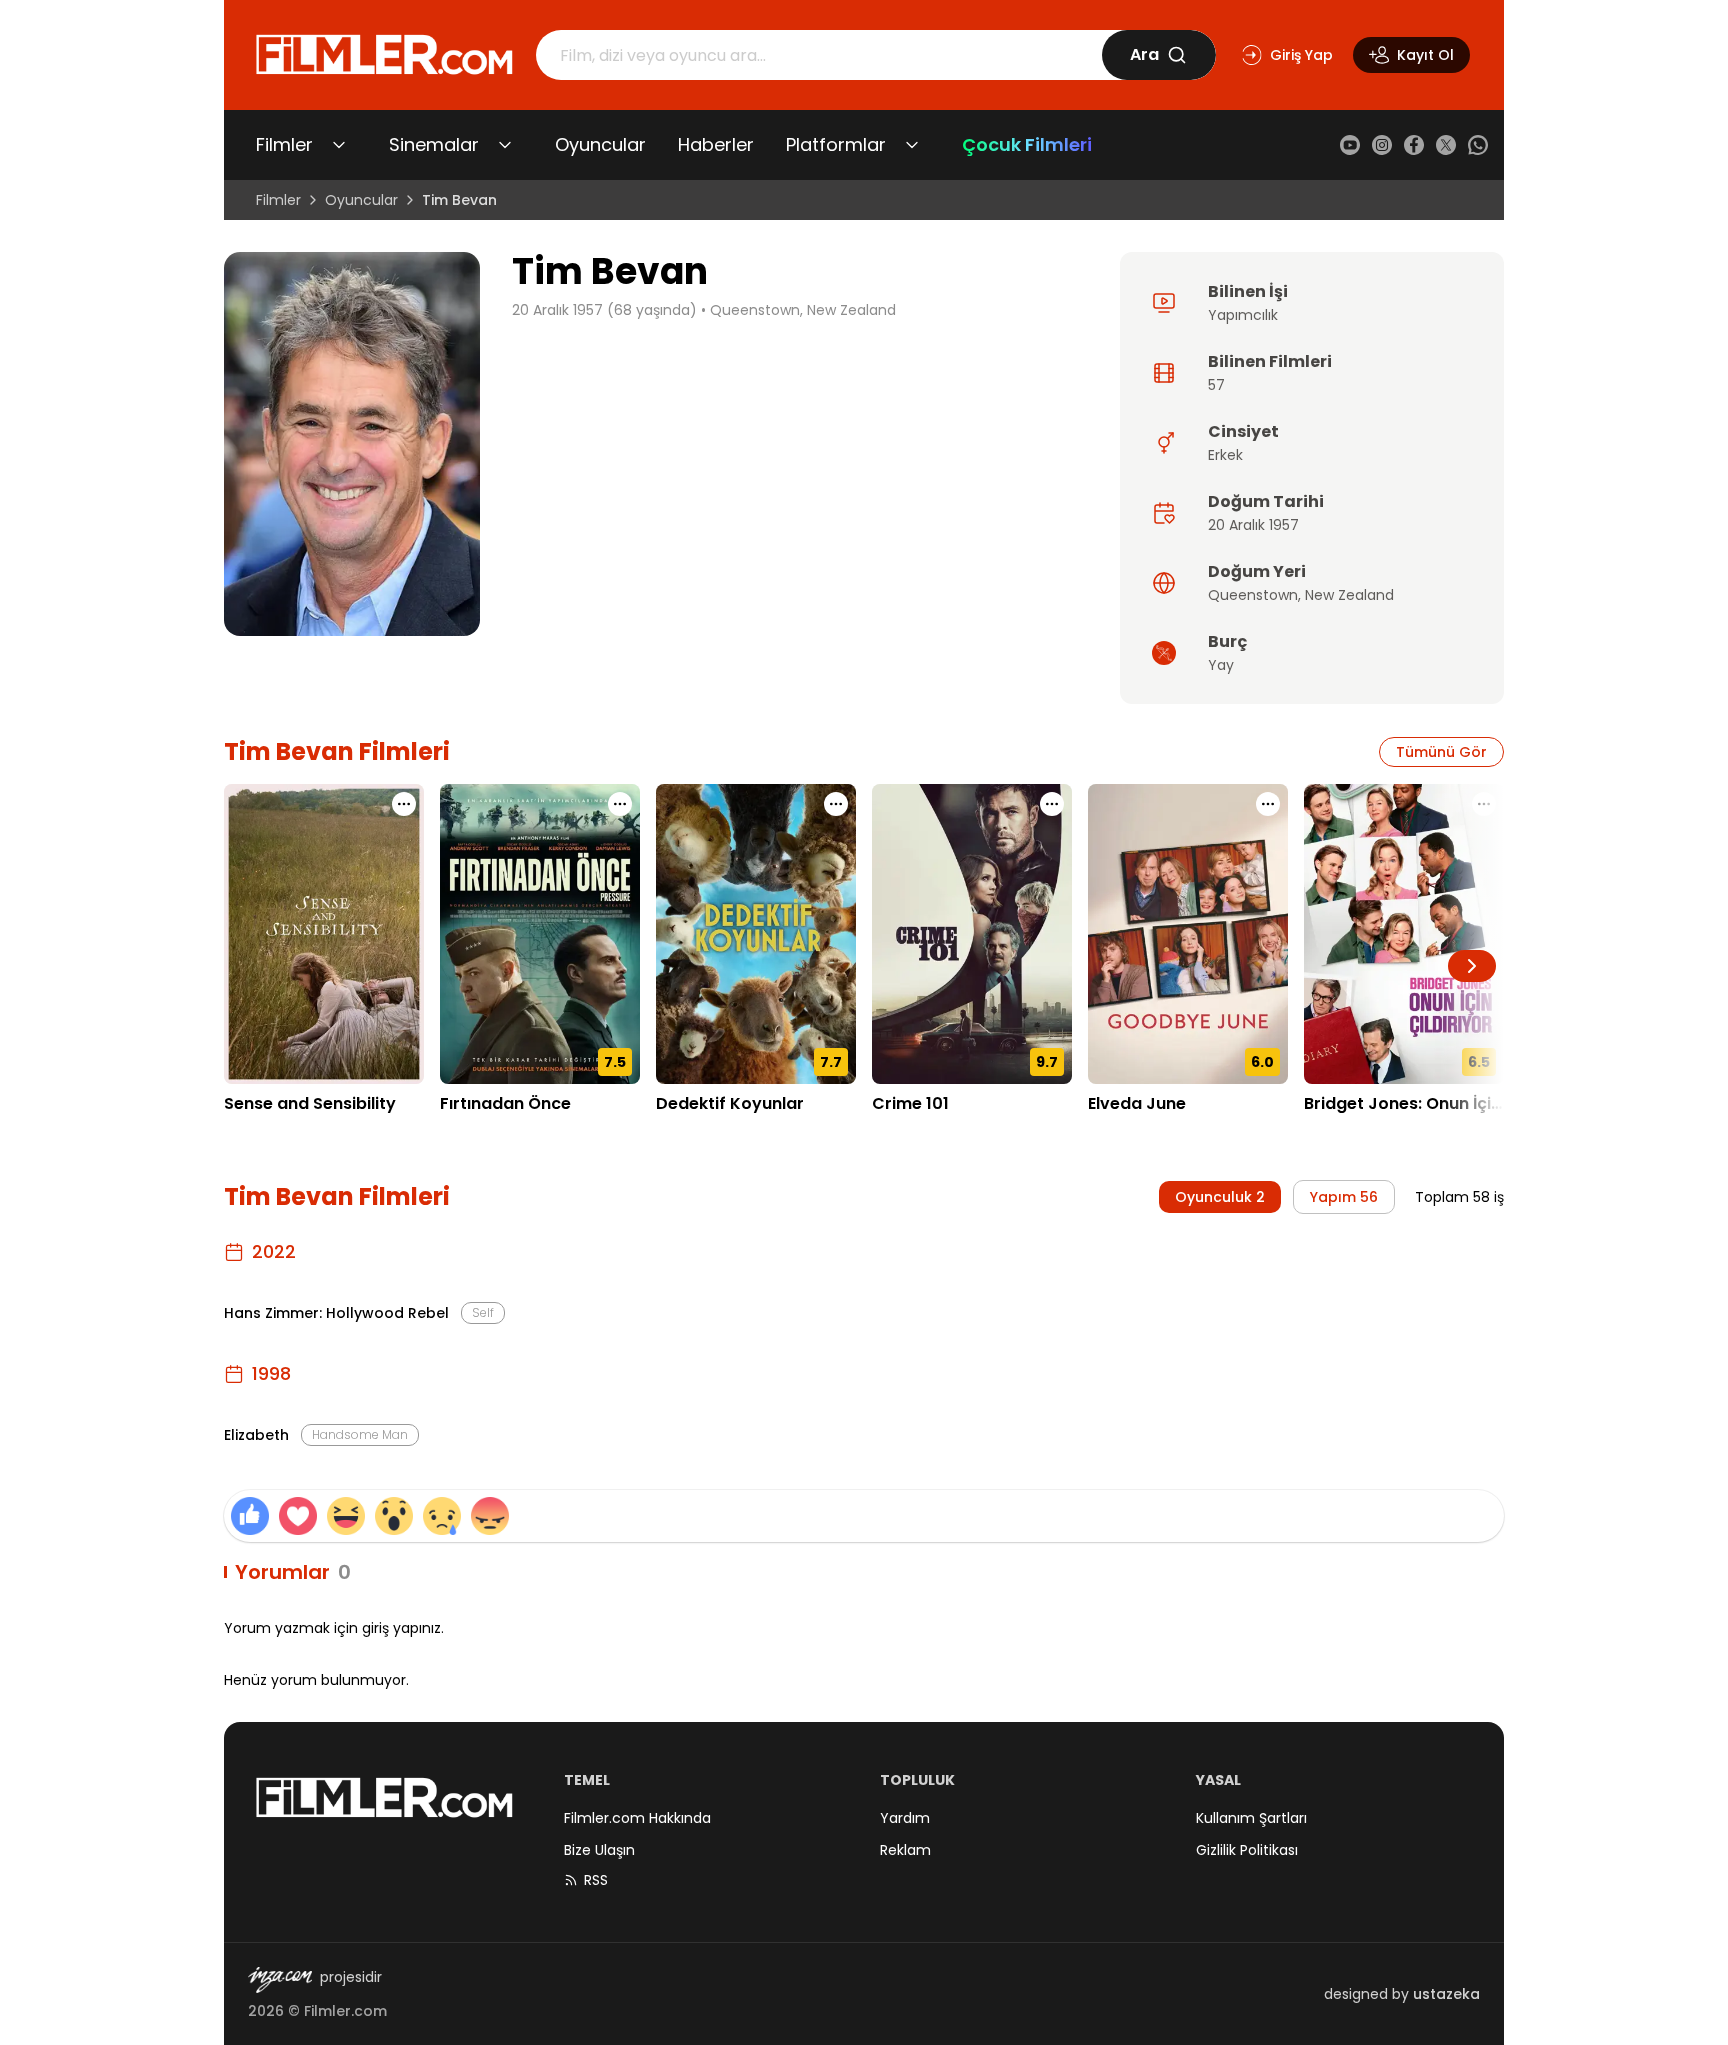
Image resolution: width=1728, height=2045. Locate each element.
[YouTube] (1350, 145)
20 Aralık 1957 (1253, 525)
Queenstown (1253, 595)
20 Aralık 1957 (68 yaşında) (604, 310)
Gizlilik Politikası (1247, 1850)
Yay (1221, 665)
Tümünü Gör (1441, 752)
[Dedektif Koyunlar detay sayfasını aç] (756, 934)
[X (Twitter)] (1446, 145)
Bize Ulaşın (599, 1850)
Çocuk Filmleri (1027, 144)
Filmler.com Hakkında (637, 1818)
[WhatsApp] (1478, 145)
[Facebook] (1414, 145)
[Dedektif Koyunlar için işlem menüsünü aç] (836, 804)
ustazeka (1446, 1994)
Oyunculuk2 (1220, 1197)
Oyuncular (600, 144)
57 (1216, 385)
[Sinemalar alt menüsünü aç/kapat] (505, 145)
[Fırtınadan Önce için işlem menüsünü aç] (620, 804)
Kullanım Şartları (1251, 1818)
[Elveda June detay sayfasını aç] (1188, 934)
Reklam (905, 1850)
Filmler (284, 144)
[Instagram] (1382, 145)
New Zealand (1349, 595)
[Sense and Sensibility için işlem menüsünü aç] (404, 804)
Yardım (905, 1818)
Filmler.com (345, 2011)
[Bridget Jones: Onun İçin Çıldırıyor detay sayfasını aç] (1404, 934)
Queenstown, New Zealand (803, 310)
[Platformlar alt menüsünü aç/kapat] (912, 145)
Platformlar (836, 144)
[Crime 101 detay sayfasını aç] (972, 934)
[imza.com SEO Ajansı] (280, 1980)
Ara (1144, 54)
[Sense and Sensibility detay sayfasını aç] (324, 934)
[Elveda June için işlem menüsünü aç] (1268, 804)
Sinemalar (434, 144)
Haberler (716, 144)
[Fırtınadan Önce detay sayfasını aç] (540, 934)
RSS (596, 1880)
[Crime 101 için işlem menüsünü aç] (1052, 804)
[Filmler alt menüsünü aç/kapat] (339, 145)
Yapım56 (1344, 1197)
